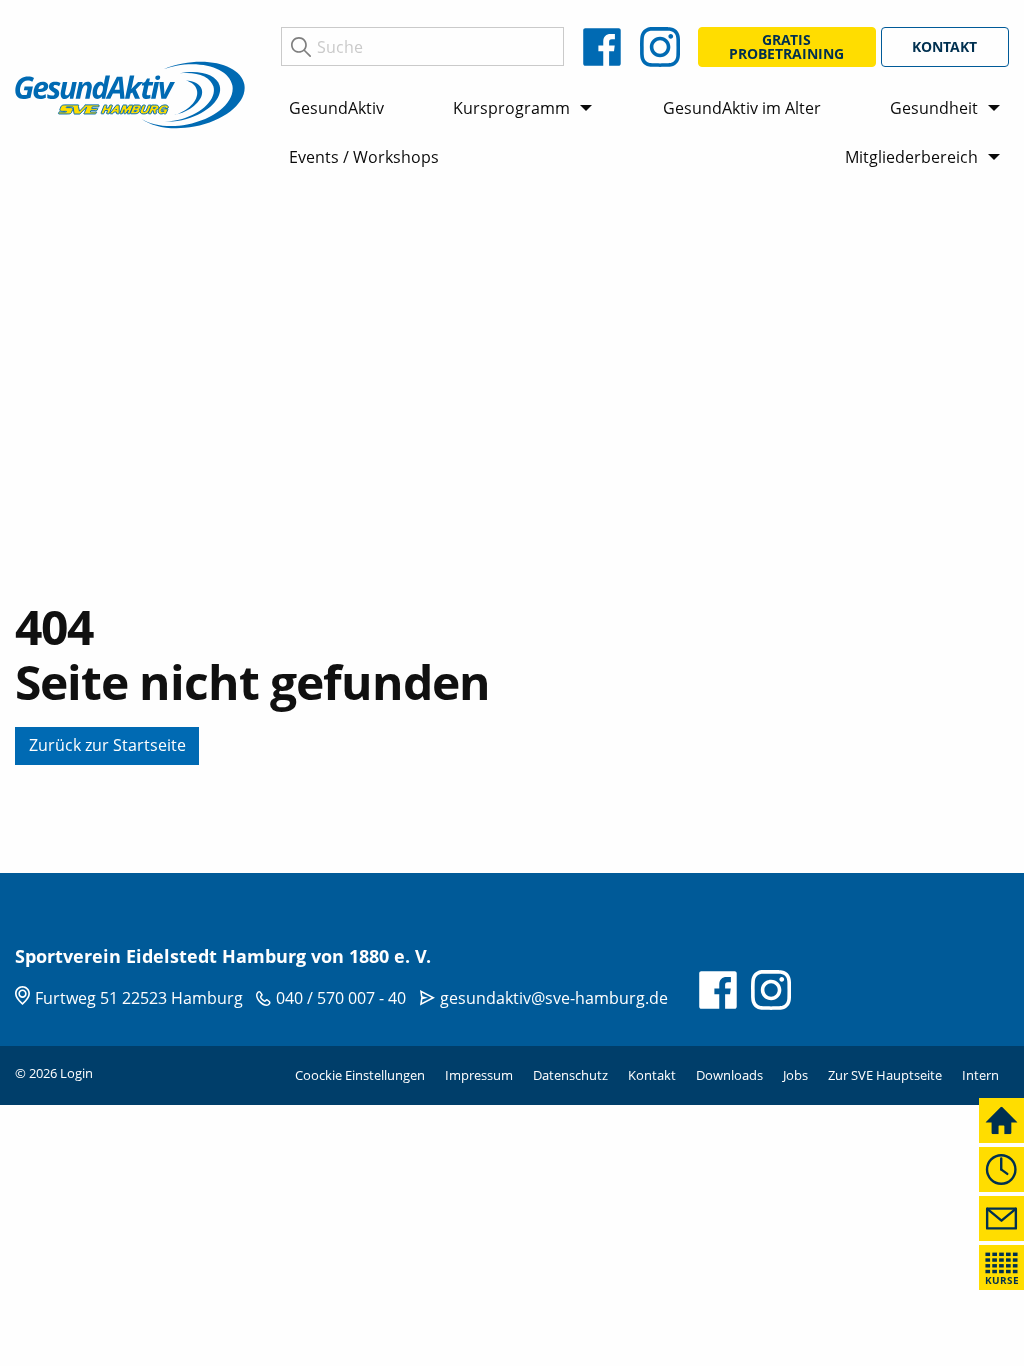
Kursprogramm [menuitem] (511, 108)
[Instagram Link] (660, 47)
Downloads (729, 1075)
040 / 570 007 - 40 (341, 998)
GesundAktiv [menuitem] (336, 108)
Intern (980, 1075)
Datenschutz (570, 1075)
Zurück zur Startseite (107, 745)
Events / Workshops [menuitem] (364, 157)
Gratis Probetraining (786, 46)
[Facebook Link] (602, 47)
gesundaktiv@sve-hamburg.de (554, 998)
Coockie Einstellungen (360, 1075)
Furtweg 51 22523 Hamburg (139, 998)
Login (76, 1073)
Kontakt (944, 46)
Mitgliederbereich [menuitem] (911, 157)
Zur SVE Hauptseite (885, 1075)
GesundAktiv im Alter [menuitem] (742, 108)
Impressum (479, 1075)
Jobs (795, 1075)
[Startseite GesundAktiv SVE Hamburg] (130, 93)
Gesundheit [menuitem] (934, 108)
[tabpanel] (512, 531)
